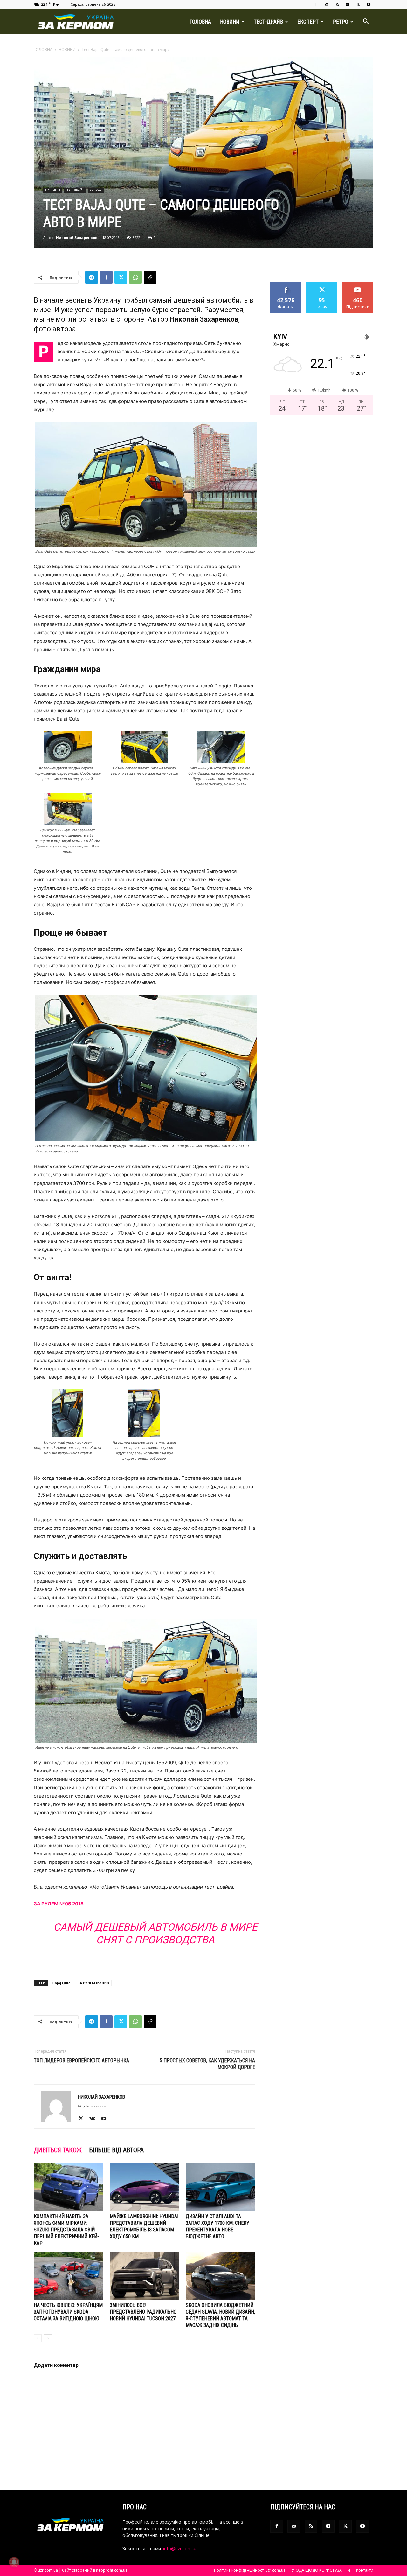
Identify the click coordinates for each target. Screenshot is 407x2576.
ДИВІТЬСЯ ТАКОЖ (58, 2150)
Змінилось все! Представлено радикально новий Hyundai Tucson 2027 (143, 2312)
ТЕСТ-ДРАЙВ (268, 22)
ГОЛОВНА (200, 22)
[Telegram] (348, 4)
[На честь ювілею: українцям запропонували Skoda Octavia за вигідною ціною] (68, 2276)
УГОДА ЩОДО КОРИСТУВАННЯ (321, 2570)
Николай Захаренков (77, 237)
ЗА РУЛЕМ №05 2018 (59, 1904)
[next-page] (48, 2338)
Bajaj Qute (62, 1983)
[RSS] (337, 4)
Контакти (365, 2570)
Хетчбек (96, 190)
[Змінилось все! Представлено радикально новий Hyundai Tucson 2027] (144, 2276)
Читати (322, 284)
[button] (366, 22)
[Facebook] (316, 4)
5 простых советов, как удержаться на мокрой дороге (207, 2064)
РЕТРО (341, 22)
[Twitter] (358, 4)
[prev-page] (38, 2338)
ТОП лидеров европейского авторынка (81, 2061)
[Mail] (327, 4)
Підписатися (358, 284)
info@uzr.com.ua (180, 2548)
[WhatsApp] (135, 277)
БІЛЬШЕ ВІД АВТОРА (117, 2150)
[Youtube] (369, 4)
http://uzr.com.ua (92, 2106)
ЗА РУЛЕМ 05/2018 (93, 1983)
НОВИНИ (230, 22)
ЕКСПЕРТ (308, 22)
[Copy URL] (150, 277)
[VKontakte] (95, 2119)
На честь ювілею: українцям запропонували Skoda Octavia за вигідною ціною (68, 2312)
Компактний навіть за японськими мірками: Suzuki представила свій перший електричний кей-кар (66, 2230)
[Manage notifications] (14, 2562)
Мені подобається (286, 286)
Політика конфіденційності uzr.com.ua (250, 2570)
